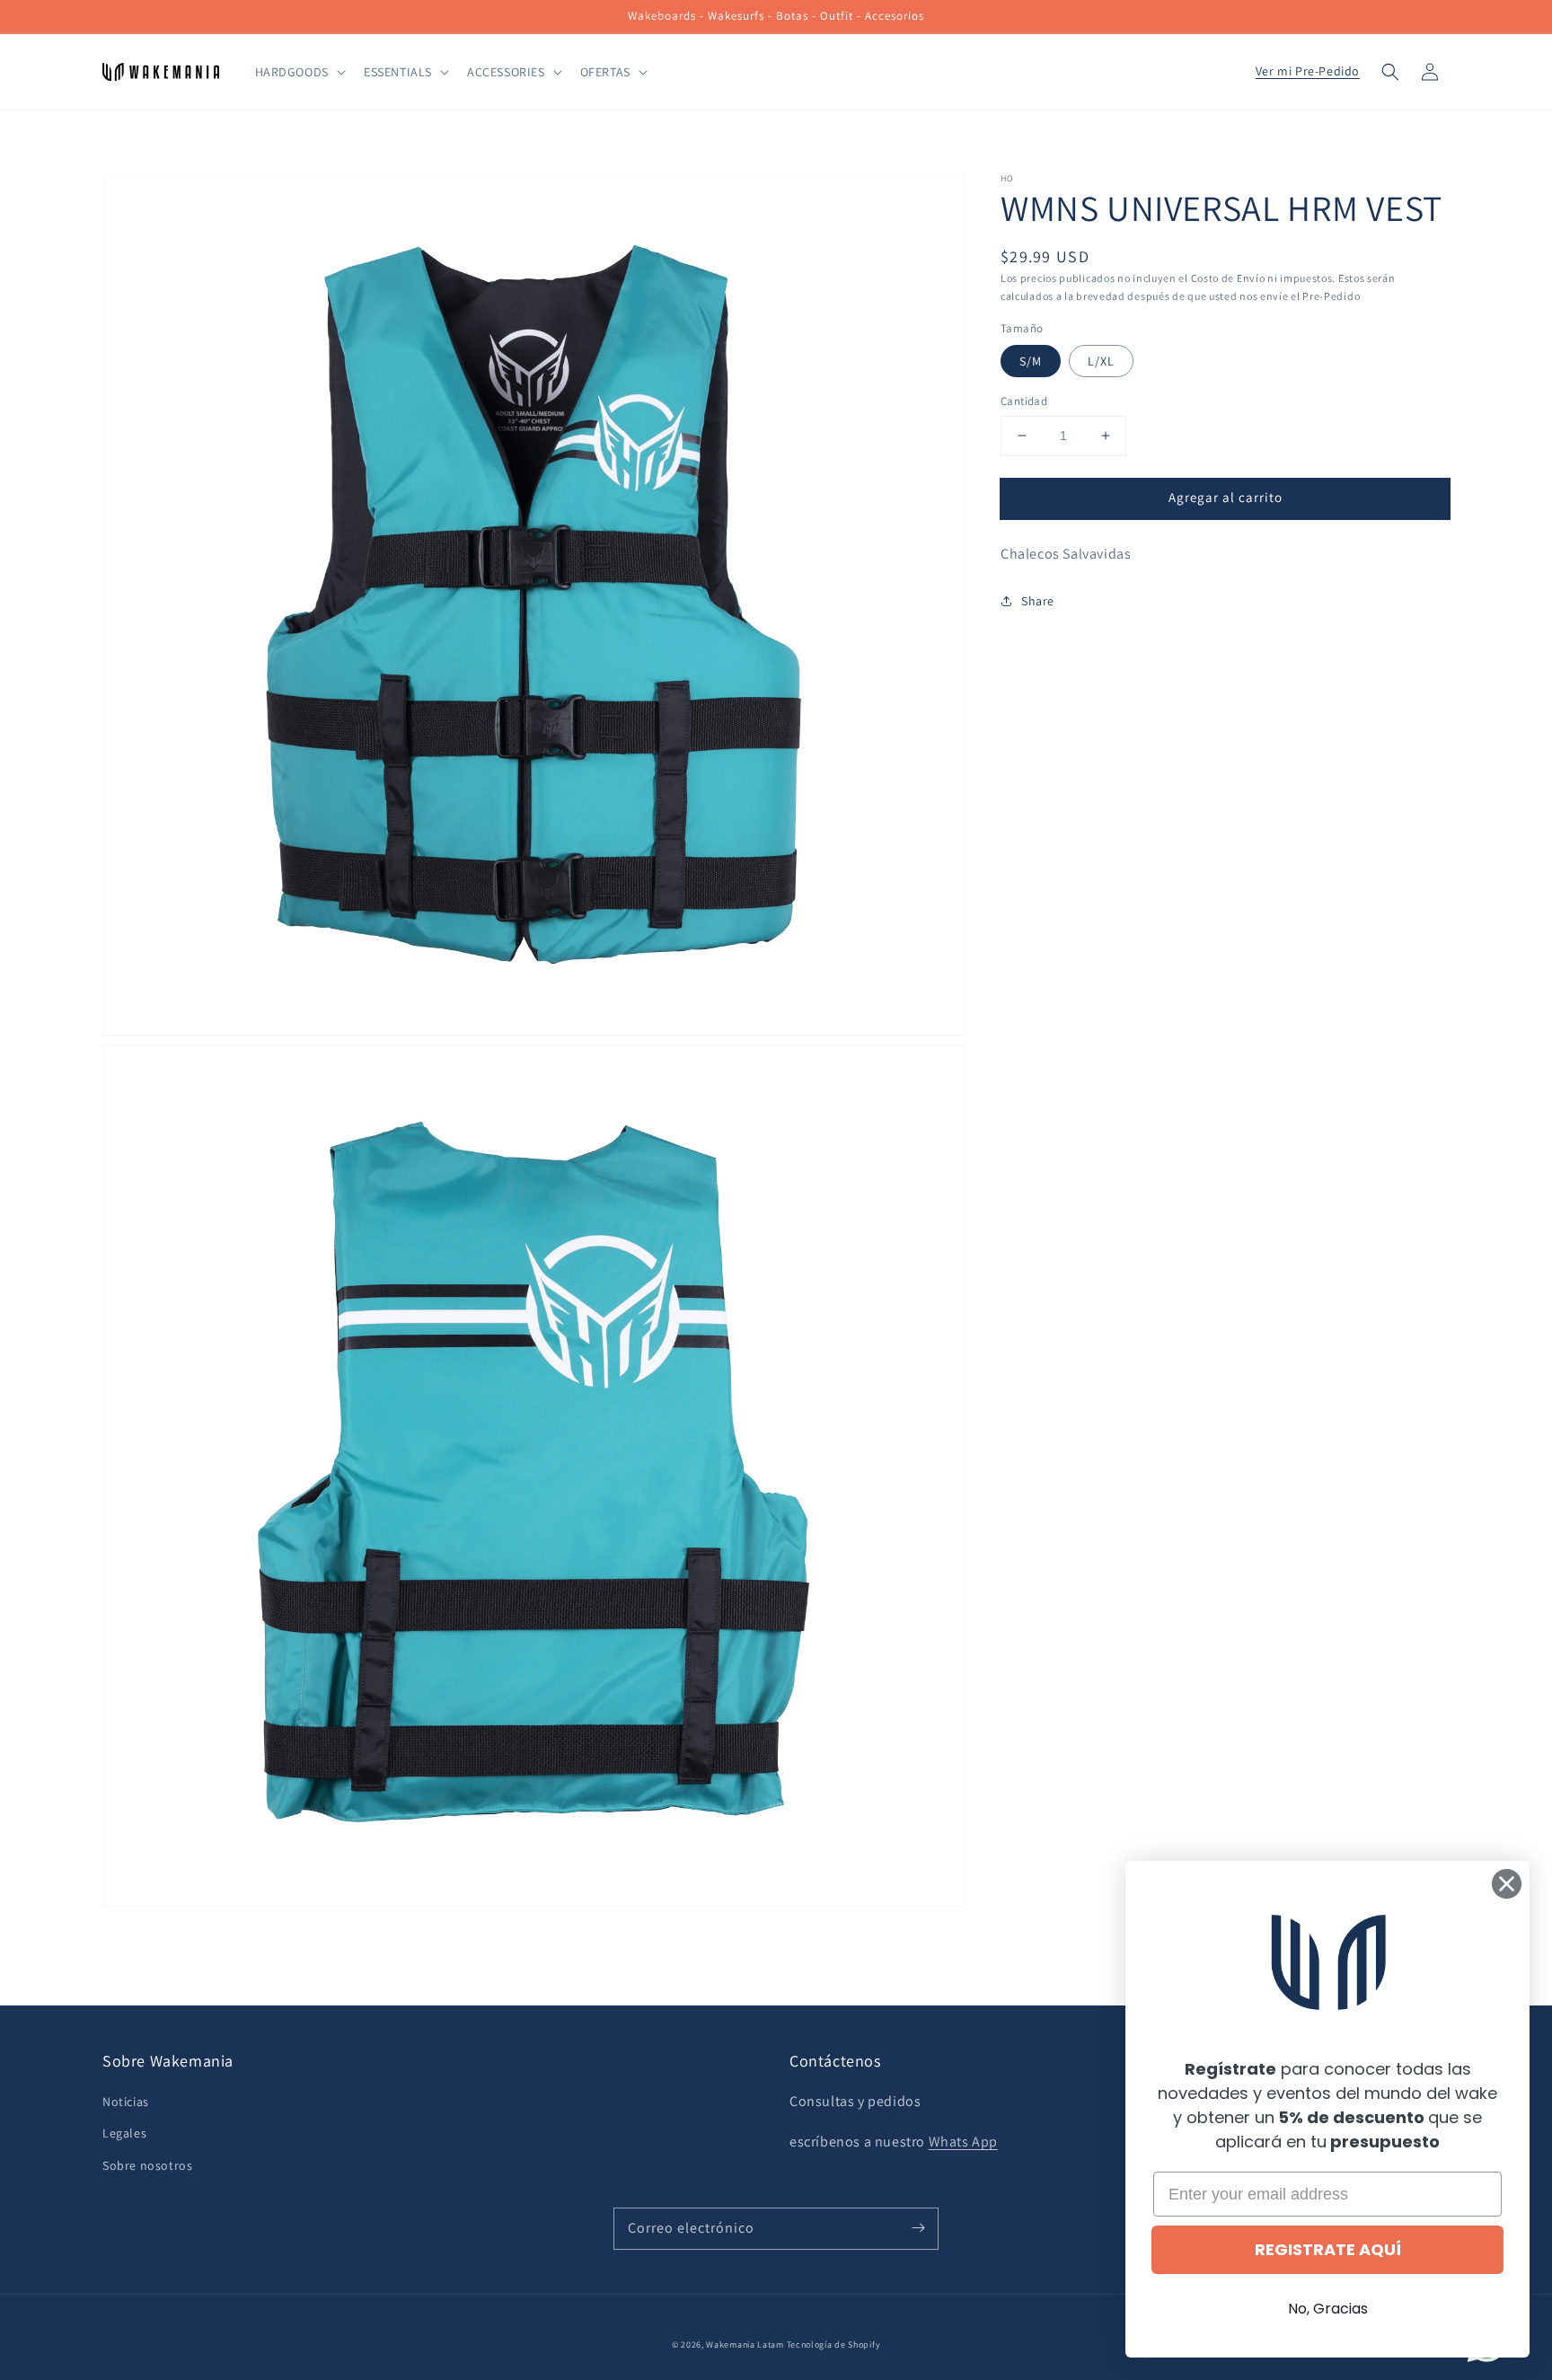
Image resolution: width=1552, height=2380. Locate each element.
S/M (1031, 361)
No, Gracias (1328, 2309)
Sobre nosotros (147, 2165)
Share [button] (1038, 600)
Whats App (963, 2142)
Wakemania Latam (745, 2345)
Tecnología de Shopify (834, 2345)
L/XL (1101, 361)
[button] (1390, 72)
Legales (124, 2133)
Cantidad (1024, 401)
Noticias (126, 2102)
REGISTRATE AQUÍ (1328, 2249)
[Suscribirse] (918, 2228)
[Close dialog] (1507, 1884)
